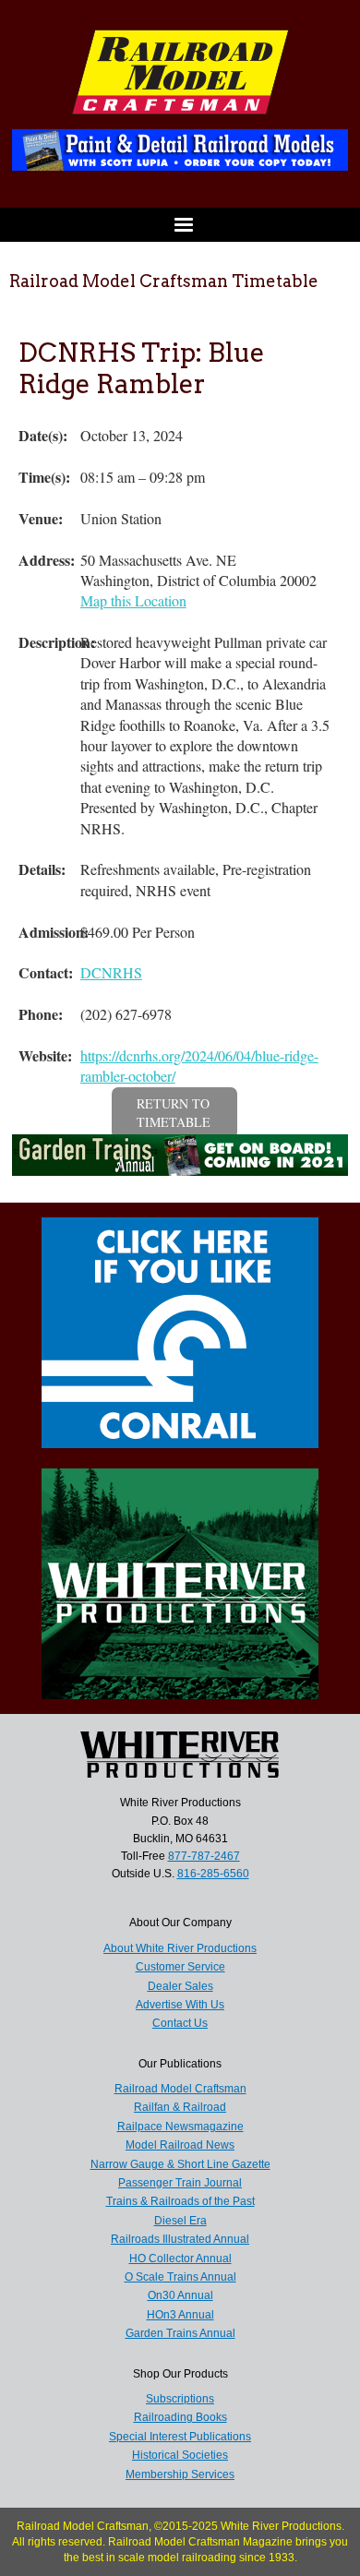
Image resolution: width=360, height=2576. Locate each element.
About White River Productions (180, 1948)
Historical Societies (180, 2455)
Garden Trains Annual (180, 2333)
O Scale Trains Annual (180, 2277)
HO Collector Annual (180, 2258)
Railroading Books (180, 2417)
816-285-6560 (213, 1874)
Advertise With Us (180, 2005)
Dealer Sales (180, 1986)
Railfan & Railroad (180, 2107)
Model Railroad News (180, 2145)
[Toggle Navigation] (180, 225)
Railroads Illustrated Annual (180, 2239)
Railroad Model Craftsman (180, 2089)
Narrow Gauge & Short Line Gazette (180, 2164)
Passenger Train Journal (180, 2183)
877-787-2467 (204, 1856)
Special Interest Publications (180, 2437)
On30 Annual (180, 2295)
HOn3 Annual (180, 2315)
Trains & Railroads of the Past (180, 2201)
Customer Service (180, 1967)
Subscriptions (180, 2399)
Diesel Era (180, 2221)
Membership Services (180, 2474)
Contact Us (180, 2023)
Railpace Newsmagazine (180, 2127)
